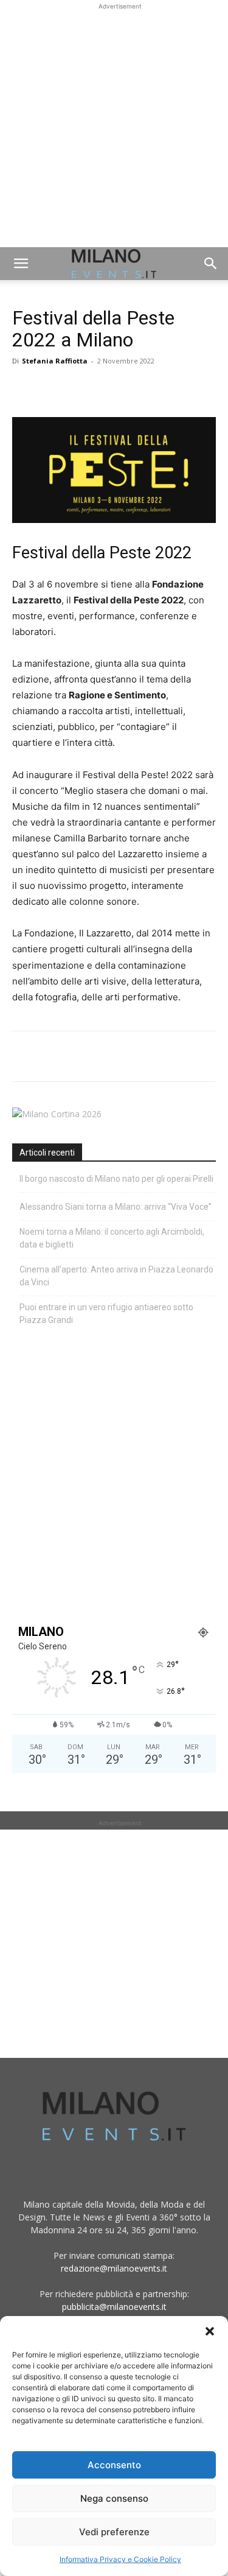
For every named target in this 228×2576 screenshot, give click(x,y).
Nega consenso (114, 2498)
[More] (165, 388)
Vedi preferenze (114, 2532)
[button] (210, 2331)
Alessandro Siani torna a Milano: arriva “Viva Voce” (116, 1207)
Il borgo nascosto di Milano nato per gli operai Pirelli (116, 1179)
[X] (52, 388)
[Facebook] (24, 388)
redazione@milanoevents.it (114, 2268)
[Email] (136, 388)
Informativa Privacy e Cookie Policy (120, 2559)
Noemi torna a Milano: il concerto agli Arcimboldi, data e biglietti (112, 1238)
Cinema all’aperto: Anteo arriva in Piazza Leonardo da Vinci (116, 1276)
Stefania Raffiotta (55, 361)
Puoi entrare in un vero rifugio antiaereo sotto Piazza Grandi (106, 1314)
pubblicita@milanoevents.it (114, 2307)
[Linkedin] (108, 388)
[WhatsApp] (80, 388)
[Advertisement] (114, 127)
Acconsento (114, 2465)
